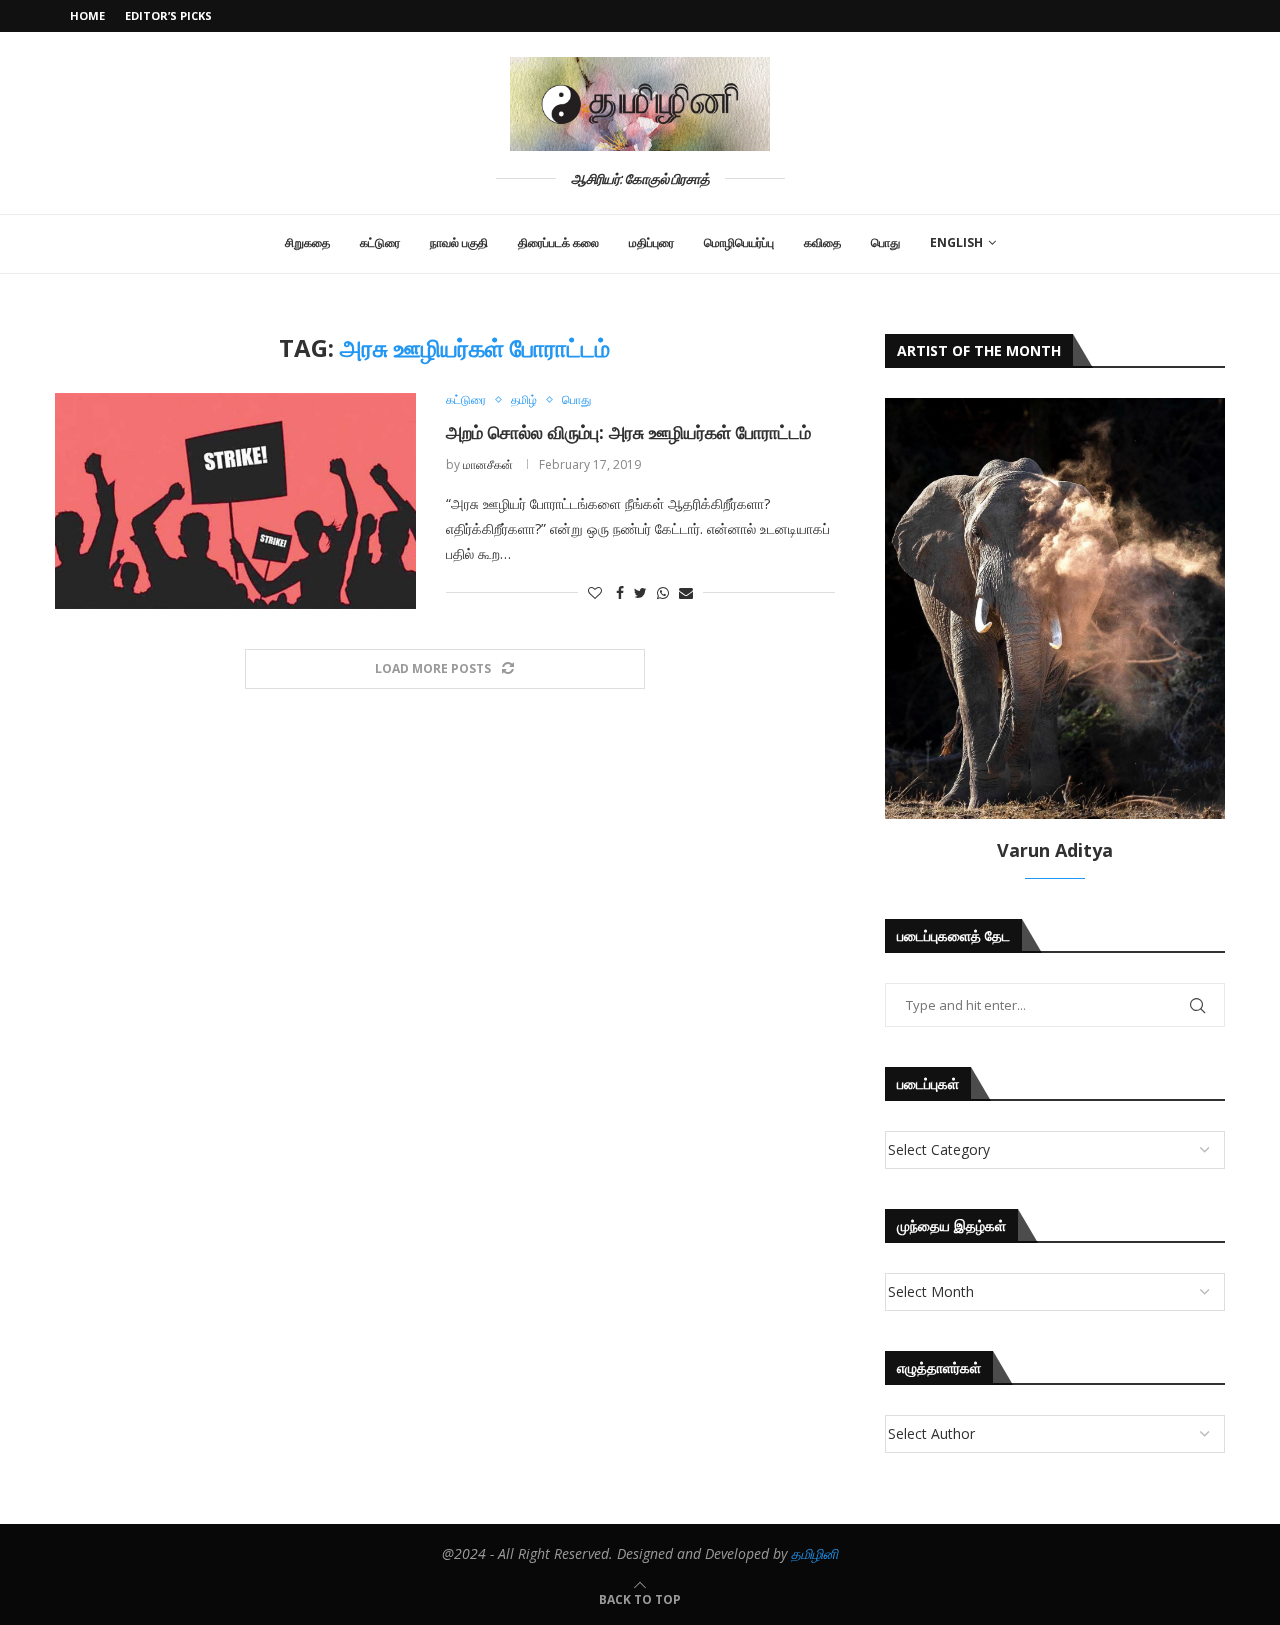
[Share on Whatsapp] (663, 592)
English (956, 242)
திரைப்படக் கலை (558, 242)
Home (87, 15)
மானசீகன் (488, 464)
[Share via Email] (686, 592)
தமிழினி (814, 1553)
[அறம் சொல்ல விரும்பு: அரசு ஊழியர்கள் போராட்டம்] (235, 501)
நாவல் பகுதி (459, 242)
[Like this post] (595, 592)
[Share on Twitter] (640, 592)
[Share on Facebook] (620, 592)
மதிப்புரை (651, 242)
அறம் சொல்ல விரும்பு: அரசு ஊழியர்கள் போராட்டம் (628, 432)
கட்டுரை (380, 242)
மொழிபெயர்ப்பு (739, 242)
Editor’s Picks (168, 15)
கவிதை (822, 242)
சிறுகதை (307, 242)
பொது (885, 242)
